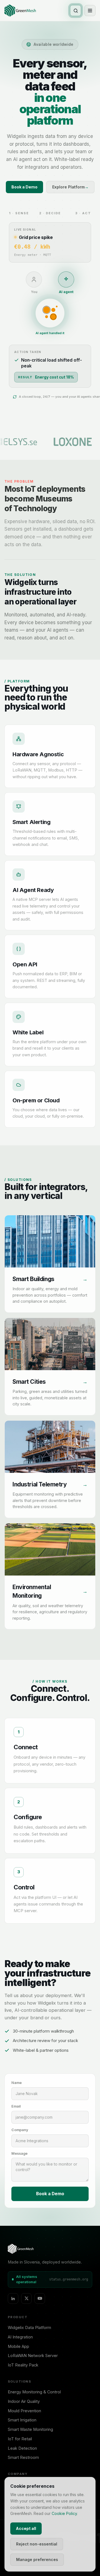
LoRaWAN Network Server (33, 2356)
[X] (26, 2298)
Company (20, 2130)
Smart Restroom (23, 2457)
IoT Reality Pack (23, 2365)
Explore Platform (70, 187)
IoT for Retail (20, 2439)
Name (17, 2083)
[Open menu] (90, 11)
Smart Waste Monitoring (30, 2429)
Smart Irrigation (22, 2420)
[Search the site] (76, 11)
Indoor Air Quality (24, 2401)
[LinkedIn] (13, 2298)
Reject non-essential (37, 2544)
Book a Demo (24, 187)
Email (16, 2106)
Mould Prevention (24, 2411)
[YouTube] (40, 2298)
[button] (50, 1264)
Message (19, 2153)
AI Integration (20, 2337)
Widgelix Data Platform (29, 2327)
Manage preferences (37, 2559)
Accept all (26, 2528)
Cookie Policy (64, 2513)
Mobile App (18, 2346)
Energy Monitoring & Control (34, 2392)
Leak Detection (22, 2448)
